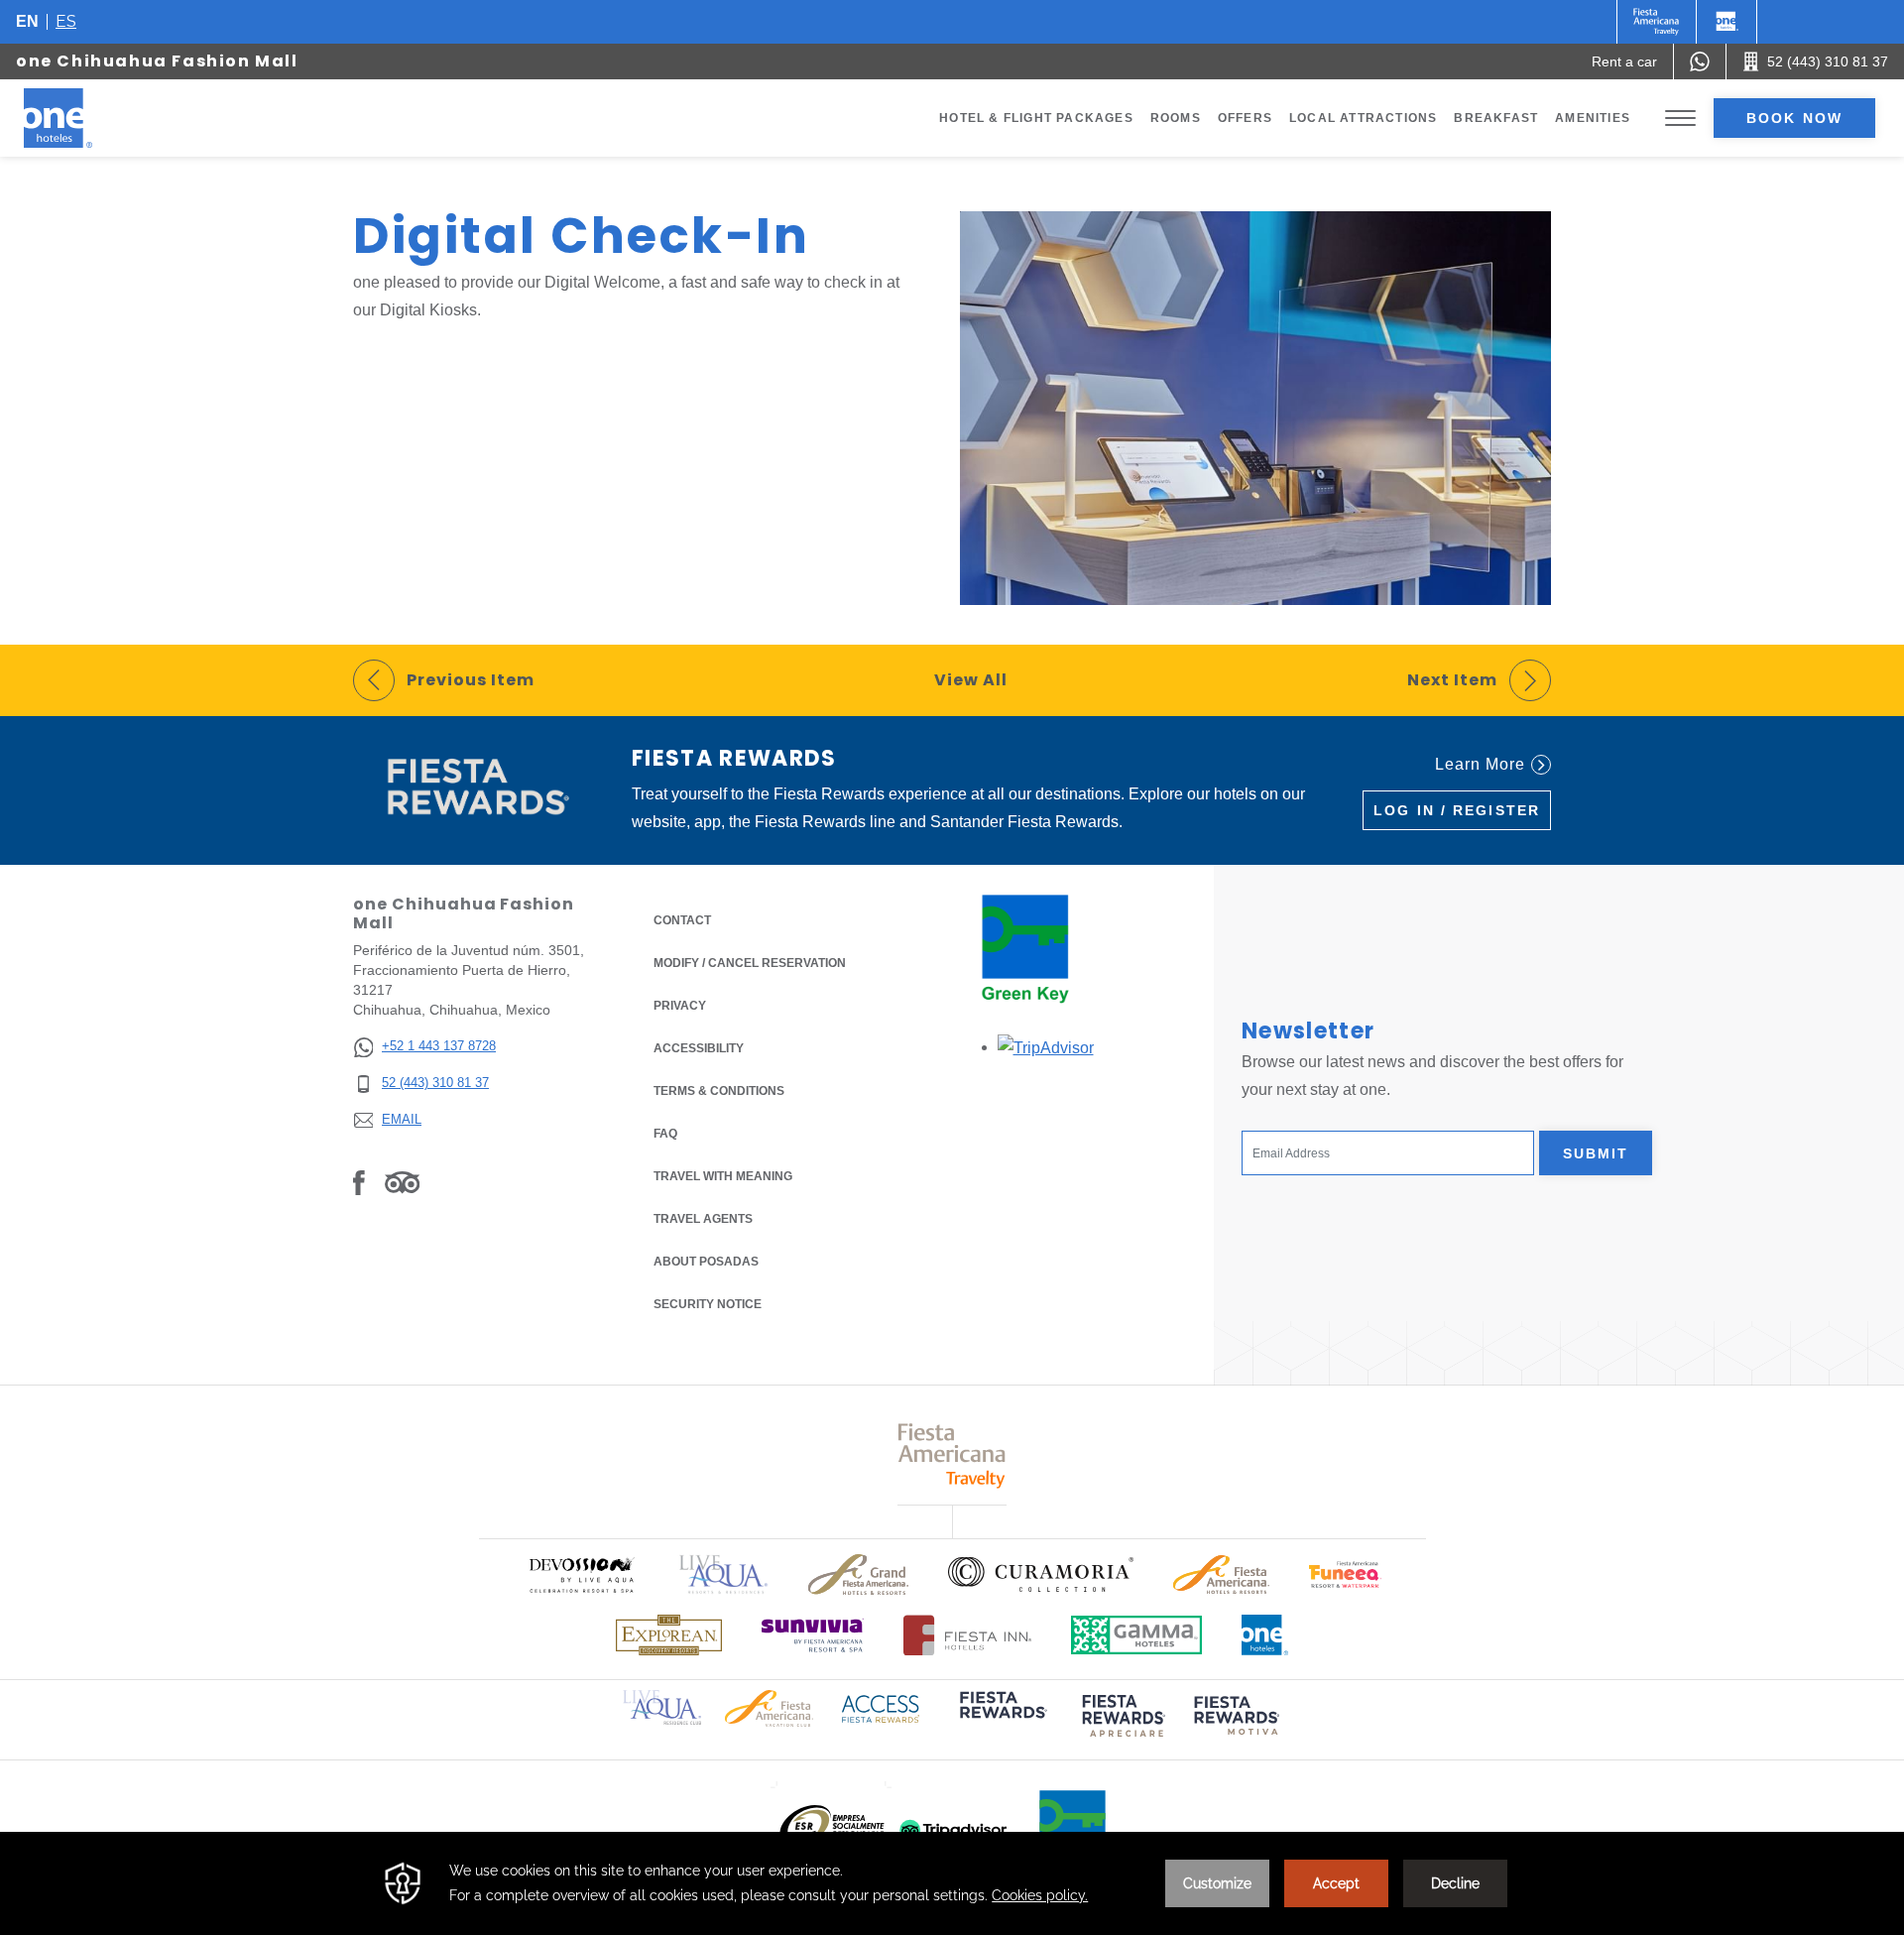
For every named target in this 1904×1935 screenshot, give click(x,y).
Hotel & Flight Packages (1036, 118)
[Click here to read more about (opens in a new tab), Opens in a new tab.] (1002, 1718)
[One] (1726, 22)
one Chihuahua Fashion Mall (157, 61)
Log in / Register (1457, 810)
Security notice (708, 1304)
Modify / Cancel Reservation (750, 963)
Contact (682, 920)
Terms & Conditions (719, 1091)
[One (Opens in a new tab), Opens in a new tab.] (1657, 22)
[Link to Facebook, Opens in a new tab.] (359, 1182)
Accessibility (699, 1048)
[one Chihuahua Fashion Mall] (81, 118)
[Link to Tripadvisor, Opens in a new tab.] (402, 1182)
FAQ (665, 1134)
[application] (952, 1883)
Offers (1245, 118)
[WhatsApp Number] (1700, 61)
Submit (1596, 1153)
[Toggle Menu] (1680, 119)
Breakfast (1496, 118)
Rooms (1176, 118)
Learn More (1480, 764)
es (66, 21)
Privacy (680, 1006)
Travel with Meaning (723, 1176)
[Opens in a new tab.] (1046, 1047)
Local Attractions (1363, 118)
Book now (1794, 118)
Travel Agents (703, 1219)
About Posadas (706, 1262)
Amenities (1593, 118)
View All (971, 680)
